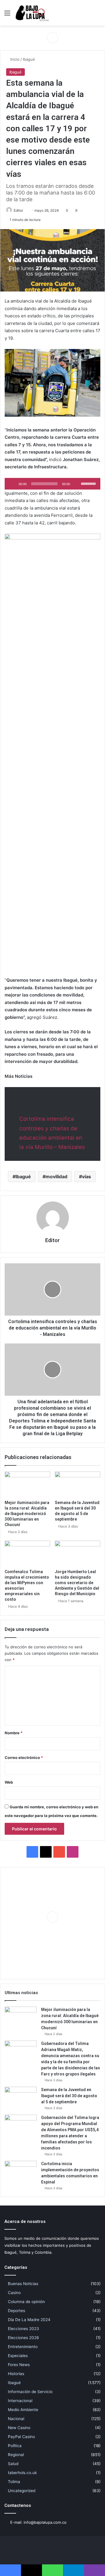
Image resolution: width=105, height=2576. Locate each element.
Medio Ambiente (23, 2410)
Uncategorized (22, 2491)
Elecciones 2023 (23, 2329)
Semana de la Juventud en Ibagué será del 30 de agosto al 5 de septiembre (69, 2096)
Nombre (14, 1733)
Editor (18, 210)
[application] (52, 484)
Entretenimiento (23, 2347)
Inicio (14, 59)
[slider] (89, 483)
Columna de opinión (26, 2302)
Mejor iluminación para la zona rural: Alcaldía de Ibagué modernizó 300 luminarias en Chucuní (27, 1514)
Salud (13, 2464)
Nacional (16, 2419)
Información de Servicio (30, 2392)
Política (15, 2446)
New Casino (19, 2428)
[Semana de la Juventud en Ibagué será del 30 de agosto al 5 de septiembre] (78, 1484)
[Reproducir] (12, 484)
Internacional (20, 2401)
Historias (16, 2374)
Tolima (14, 2482)
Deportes (16, 2311)
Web (9, 1782)
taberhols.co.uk (22, 2473)
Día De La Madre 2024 (29, 2320)
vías (86, 1177)
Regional (16, 2455)
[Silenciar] (76, 484)
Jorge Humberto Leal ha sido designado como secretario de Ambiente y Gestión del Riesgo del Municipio (77, 1583)
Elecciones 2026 (23, 2338)
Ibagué (29, 59)
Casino (14, 2293)
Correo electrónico (24, 1757)
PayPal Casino (21, 2437)
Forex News (19, 2365)
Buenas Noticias (23, 2284)
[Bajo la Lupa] (32, 13)
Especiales (18, 2356)
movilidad (56, 1177)
